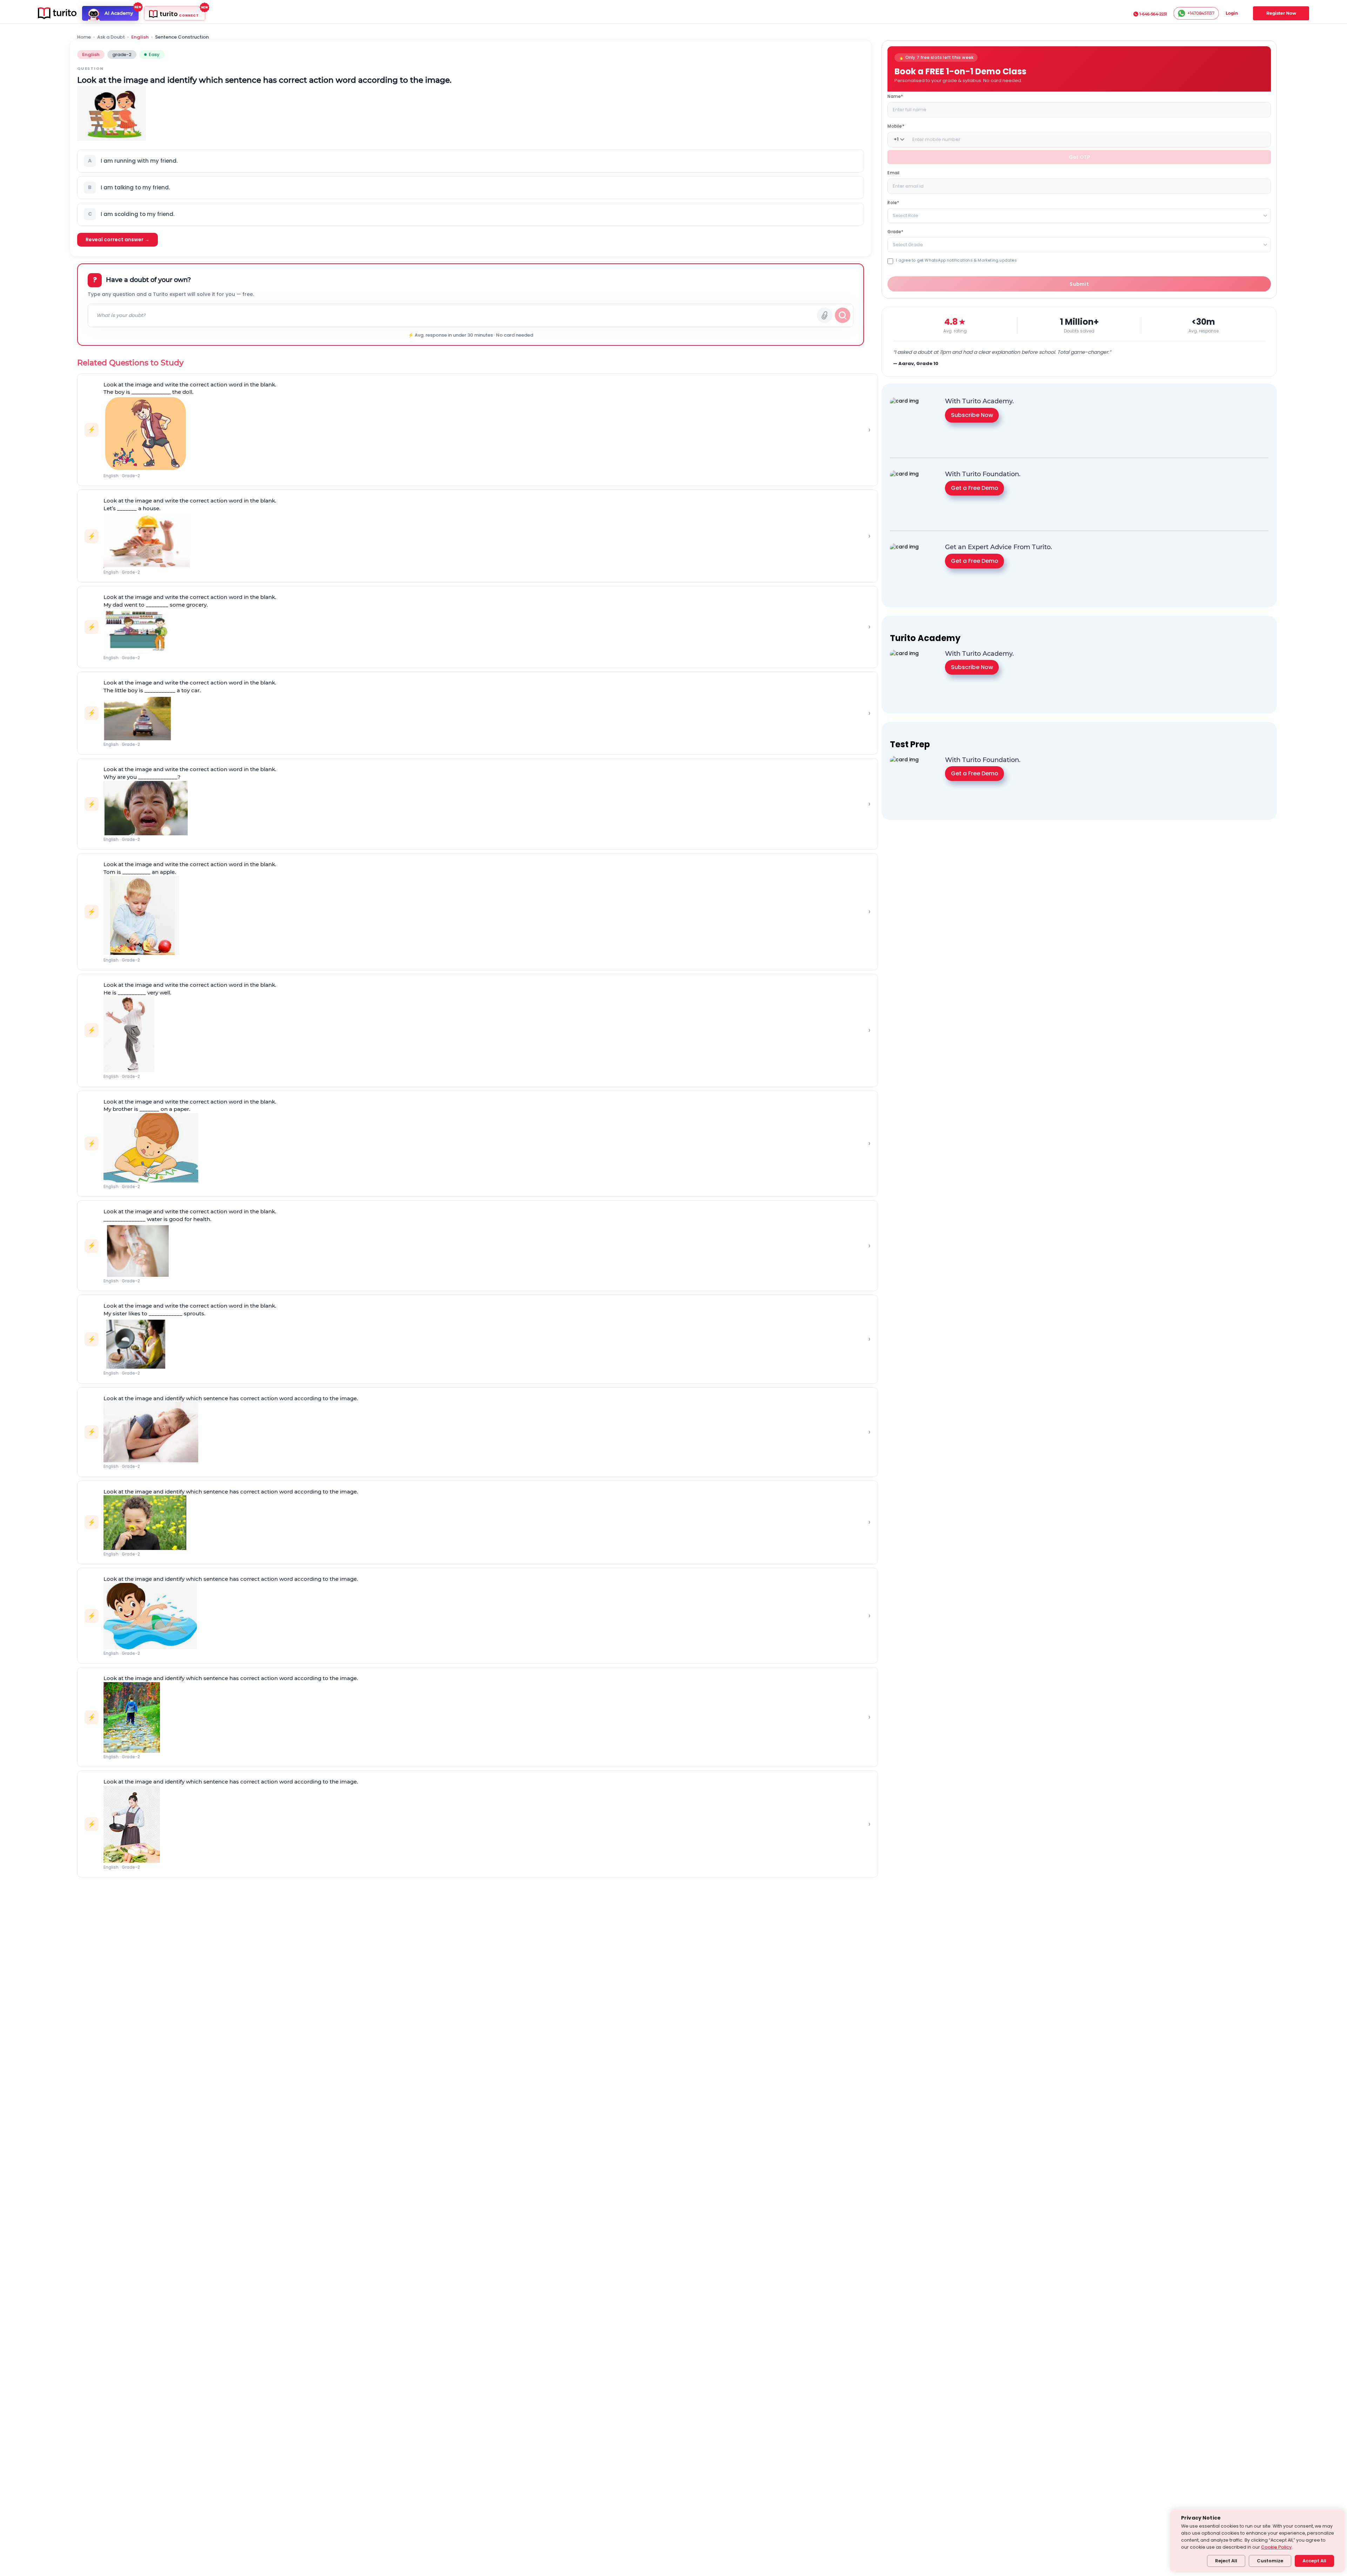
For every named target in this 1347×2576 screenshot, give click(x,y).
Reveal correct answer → (118, 240)
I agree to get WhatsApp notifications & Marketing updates (956, 260)
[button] (471, 161)
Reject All (1226, 2561)
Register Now (1281, 13)
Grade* (895, 231)
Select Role (906, 215)
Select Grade (908, 244)
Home (84, 37)
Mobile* (896, 126)
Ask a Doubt (111, 37)
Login (1232, 13)
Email (893, 172)
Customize (1270, 2561)
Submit (1079, 284)
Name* (895, 96)
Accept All (1314, 2561)
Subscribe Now (972, 415)
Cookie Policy (1276, 2547)
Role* (893, 202)
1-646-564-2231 (1153, 14)
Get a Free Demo (975, 488)
